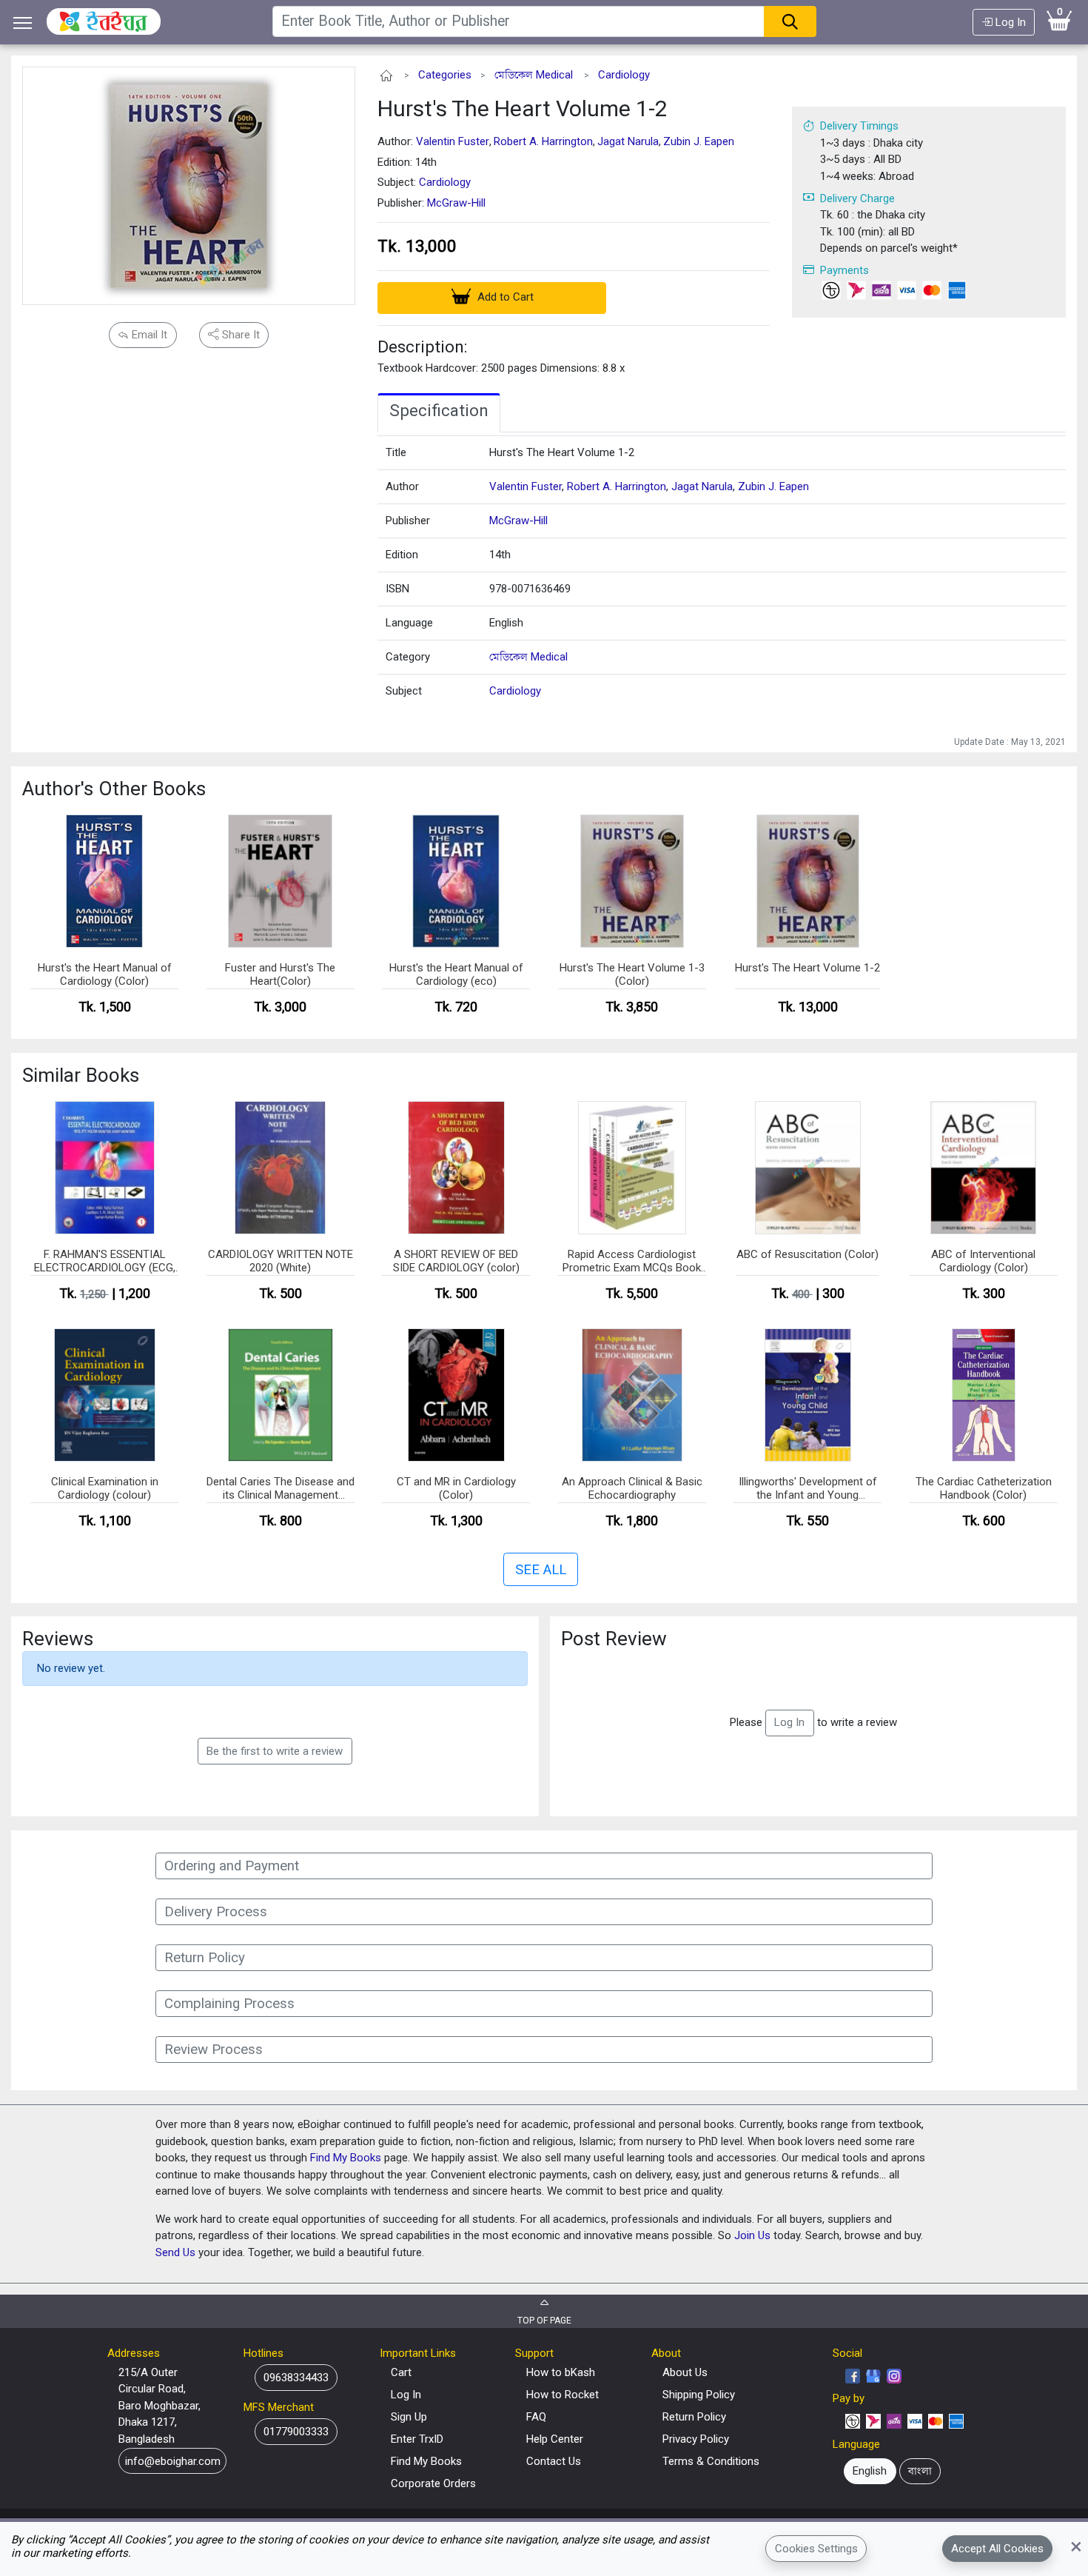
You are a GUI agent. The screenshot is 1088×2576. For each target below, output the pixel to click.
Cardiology (624, 75)
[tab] (439, 413)
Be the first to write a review (275, 1751)
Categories (445, 75)
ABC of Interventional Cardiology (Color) (983, 1261)
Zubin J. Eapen (699, 141)
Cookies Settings (816, 2549)
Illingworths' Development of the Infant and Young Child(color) (808, 1489)
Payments (844, 270)
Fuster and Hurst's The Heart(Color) (280, 974)
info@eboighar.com (173, 2461)
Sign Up (409, 2417)
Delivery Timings (859, 126)
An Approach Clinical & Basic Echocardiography (632, 1488)
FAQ (536, 2417)
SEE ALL (541, 1570)
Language (409, 623)
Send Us (175, 2252)
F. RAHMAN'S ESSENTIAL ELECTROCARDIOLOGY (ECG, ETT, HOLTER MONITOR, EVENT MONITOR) (105, 1262)
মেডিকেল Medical (534, 75)
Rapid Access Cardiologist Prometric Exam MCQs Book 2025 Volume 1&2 (632, 1262)
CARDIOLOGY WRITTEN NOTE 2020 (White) (281, 1261)
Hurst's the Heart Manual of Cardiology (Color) (105, 974)
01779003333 (296, 2432)
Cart (401, 2372)
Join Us (752, 2235)
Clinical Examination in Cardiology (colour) (105, 1488)
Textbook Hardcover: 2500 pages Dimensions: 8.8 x (501, 368)
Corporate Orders (433, 2483)
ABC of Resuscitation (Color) (807, 1254)
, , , (649, 486)
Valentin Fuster (453, 141)
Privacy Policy (696, 2439)
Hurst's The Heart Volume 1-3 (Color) (632, 974)
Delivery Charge (857, 198)
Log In (1009, 22)
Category (408, 657)
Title (396, 452)
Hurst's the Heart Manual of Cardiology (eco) (456, 974)
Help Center (555, 2439)
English (506, 623)
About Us (685, 2372)
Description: (423, 347)
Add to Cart (504, 297)
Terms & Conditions (711, 2461)
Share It (239, 335)
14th (500, 555)
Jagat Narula (628, 141)
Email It (148, 335)
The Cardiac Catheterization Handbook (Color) (984, 1488)
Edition (402, 555)
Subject (404, 691)
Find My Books (346, 2158)
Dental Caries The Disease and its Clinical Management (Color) (281, 1489)
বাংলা (920, 2471)
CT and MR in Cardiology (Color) (456, 1488)
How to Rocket (563, 2395)
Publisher (408, 521)
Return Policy (694, 2417)
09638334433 (296, 2378)
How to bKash (561, 2372)
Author (402, 486)
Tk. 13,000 (417, 246)
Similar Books (81, 1075)
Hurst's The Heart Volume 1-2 (523, 108)
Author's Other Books (114, 789)
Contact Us (554, 2461)
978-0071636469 (530, 589)
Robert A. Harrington (543, 141)
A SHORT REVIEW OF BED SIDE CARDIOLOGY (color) (456, 1261)
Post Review (614, 1639)
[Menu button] (23, 23)
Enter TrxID (417, 2439)
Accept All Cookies (997, 2549)
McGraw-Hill (456, 203)
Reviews (58, 1639)
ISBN (397, 589)
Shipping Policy (699, 2395)
